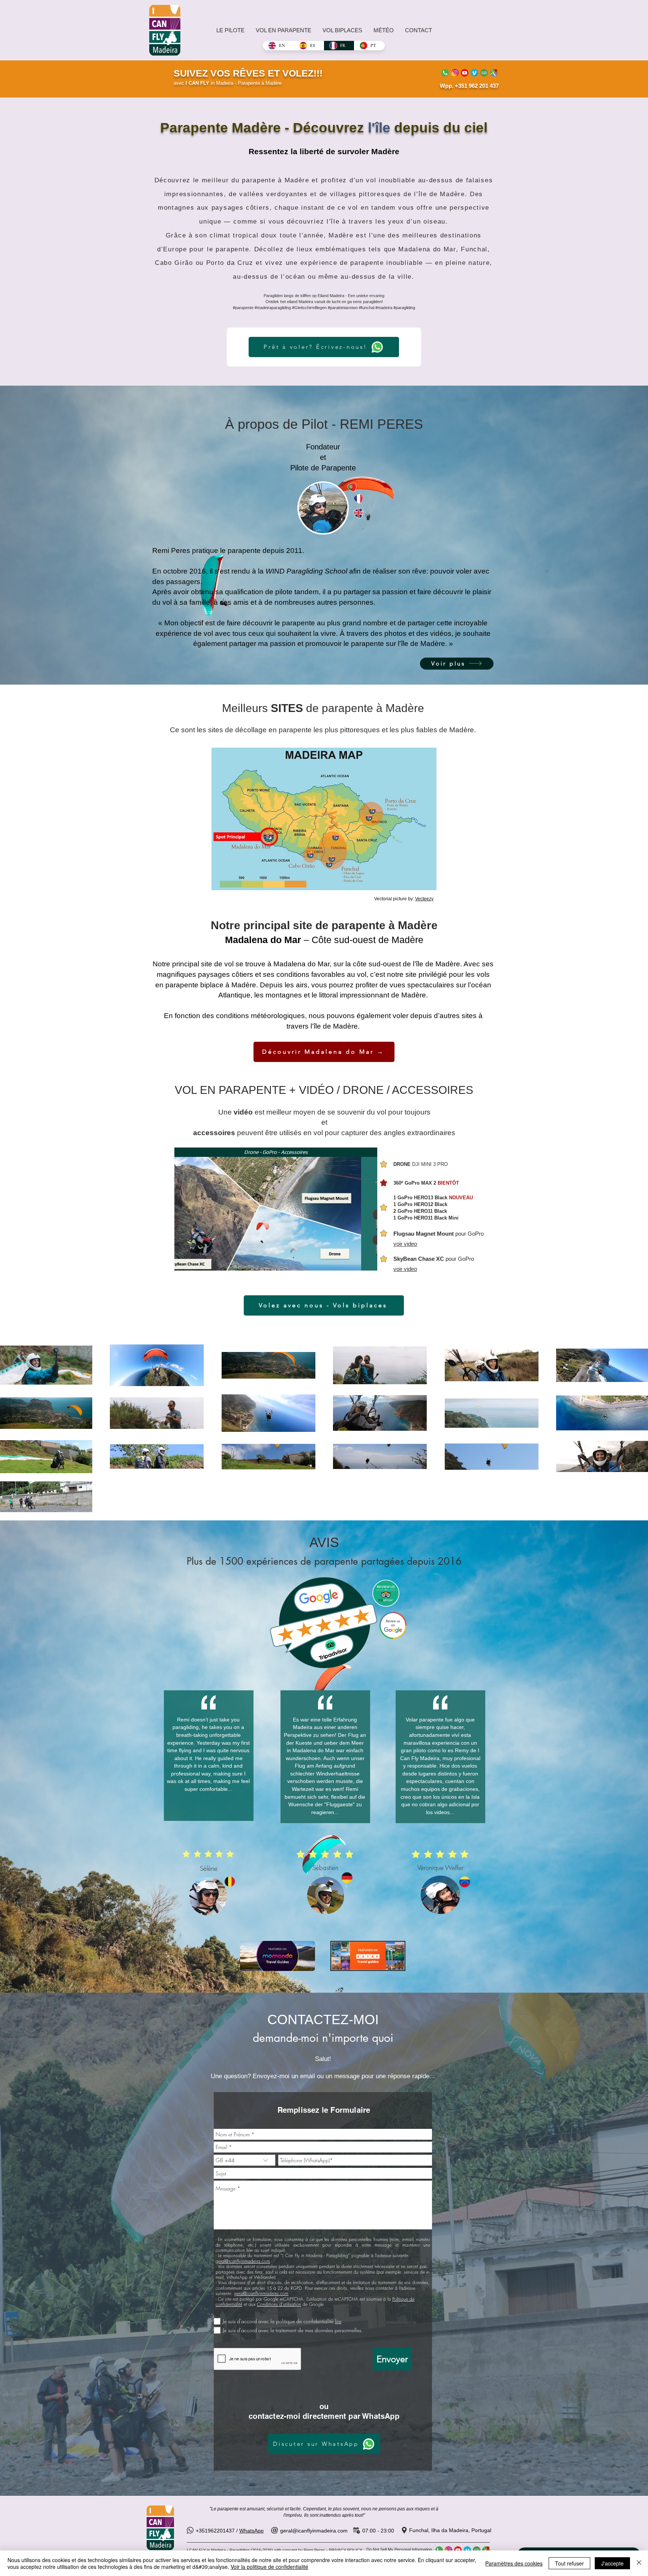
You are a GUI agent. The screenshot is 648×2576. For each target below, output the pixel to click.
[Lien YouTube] (465, 73)
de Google (290, 2304)
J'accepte (612, 2563)
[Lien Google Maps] (494, 73)
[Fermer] (639, 2563)
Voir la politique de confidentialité (269, 2567)
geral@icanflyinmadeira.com (243, 2261)
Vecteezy (424, 899)
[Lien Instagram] (455, 73)
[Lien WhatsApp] (445, 73)
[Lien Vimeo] (474, 73)
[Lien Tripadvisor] (484, 73)
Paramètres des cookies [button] (514, 2563)
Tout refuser (569, 2563)
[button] (276, 1213)
